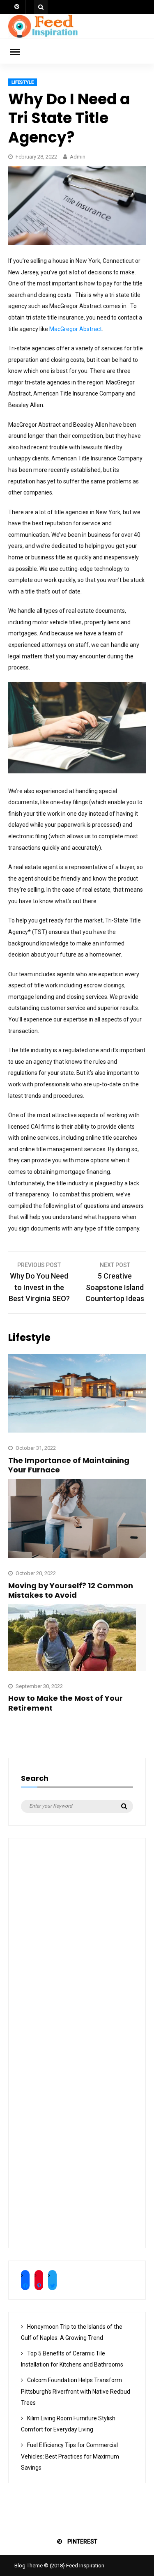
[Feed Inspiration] (43, 37)
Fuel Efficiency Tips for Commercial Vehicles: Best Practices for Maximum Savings (70, 2456)
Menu (21, 51)
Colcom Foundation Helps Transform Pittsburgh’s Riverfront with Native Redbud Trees (76, 2391)
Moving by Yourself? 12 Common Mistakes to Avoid (71, 1590)
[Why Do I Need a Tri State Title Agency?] (77, 243)
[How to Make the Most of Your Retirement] (72, 1669)
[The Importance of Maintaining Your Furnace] (77, 1431)
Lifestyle (23, 82)
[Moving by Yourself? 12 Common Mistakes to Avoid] (77, 1556)
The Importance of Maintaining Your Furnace (69, 1465)
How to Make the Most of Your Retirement (66, 1703)
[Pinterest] (17, 7)
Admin (78, 157)
